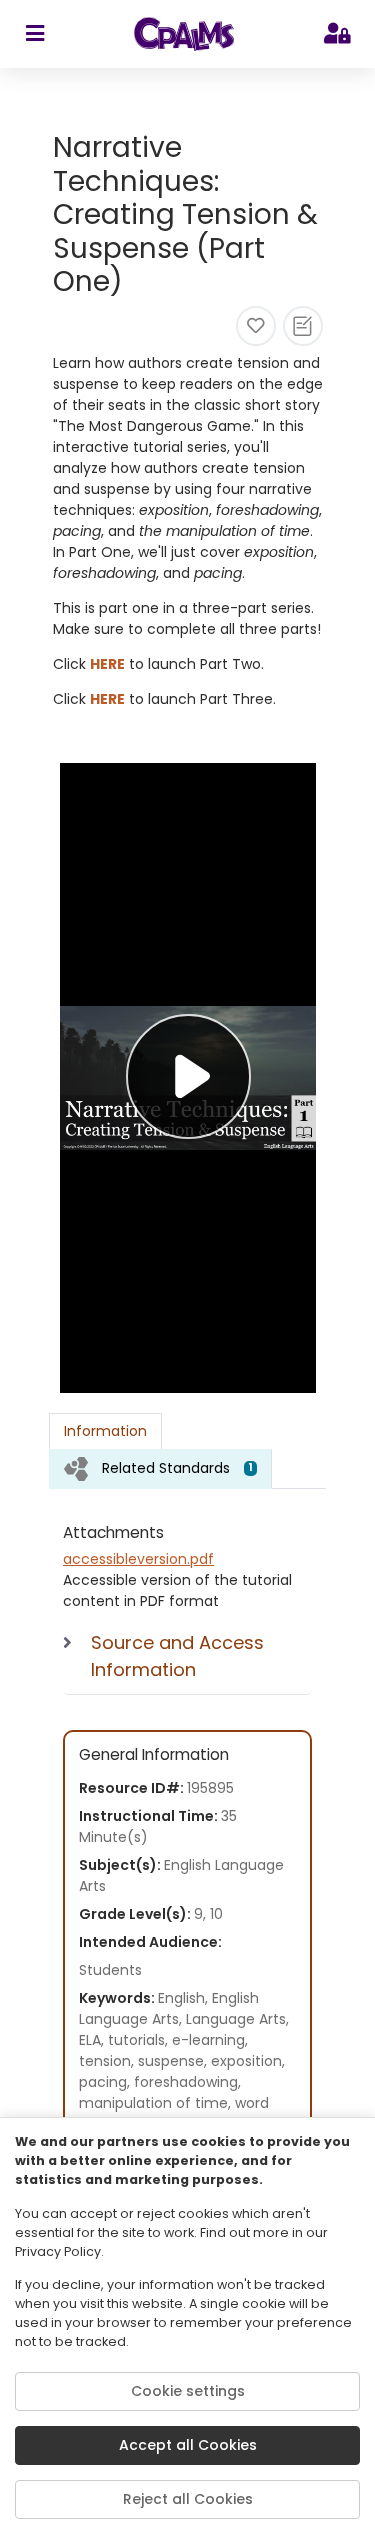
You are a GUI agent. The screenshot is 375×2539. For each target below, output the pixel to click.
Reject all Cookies (188, 2499)
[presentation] (160, 1468)
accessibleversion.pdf (138, 1559)
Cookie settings (188, 2391)
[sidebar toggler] (34, 34)
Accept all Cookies (188, 2445)
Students (110, 1970)
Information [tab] (105, 1431)
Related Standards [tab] (177, 1468)
